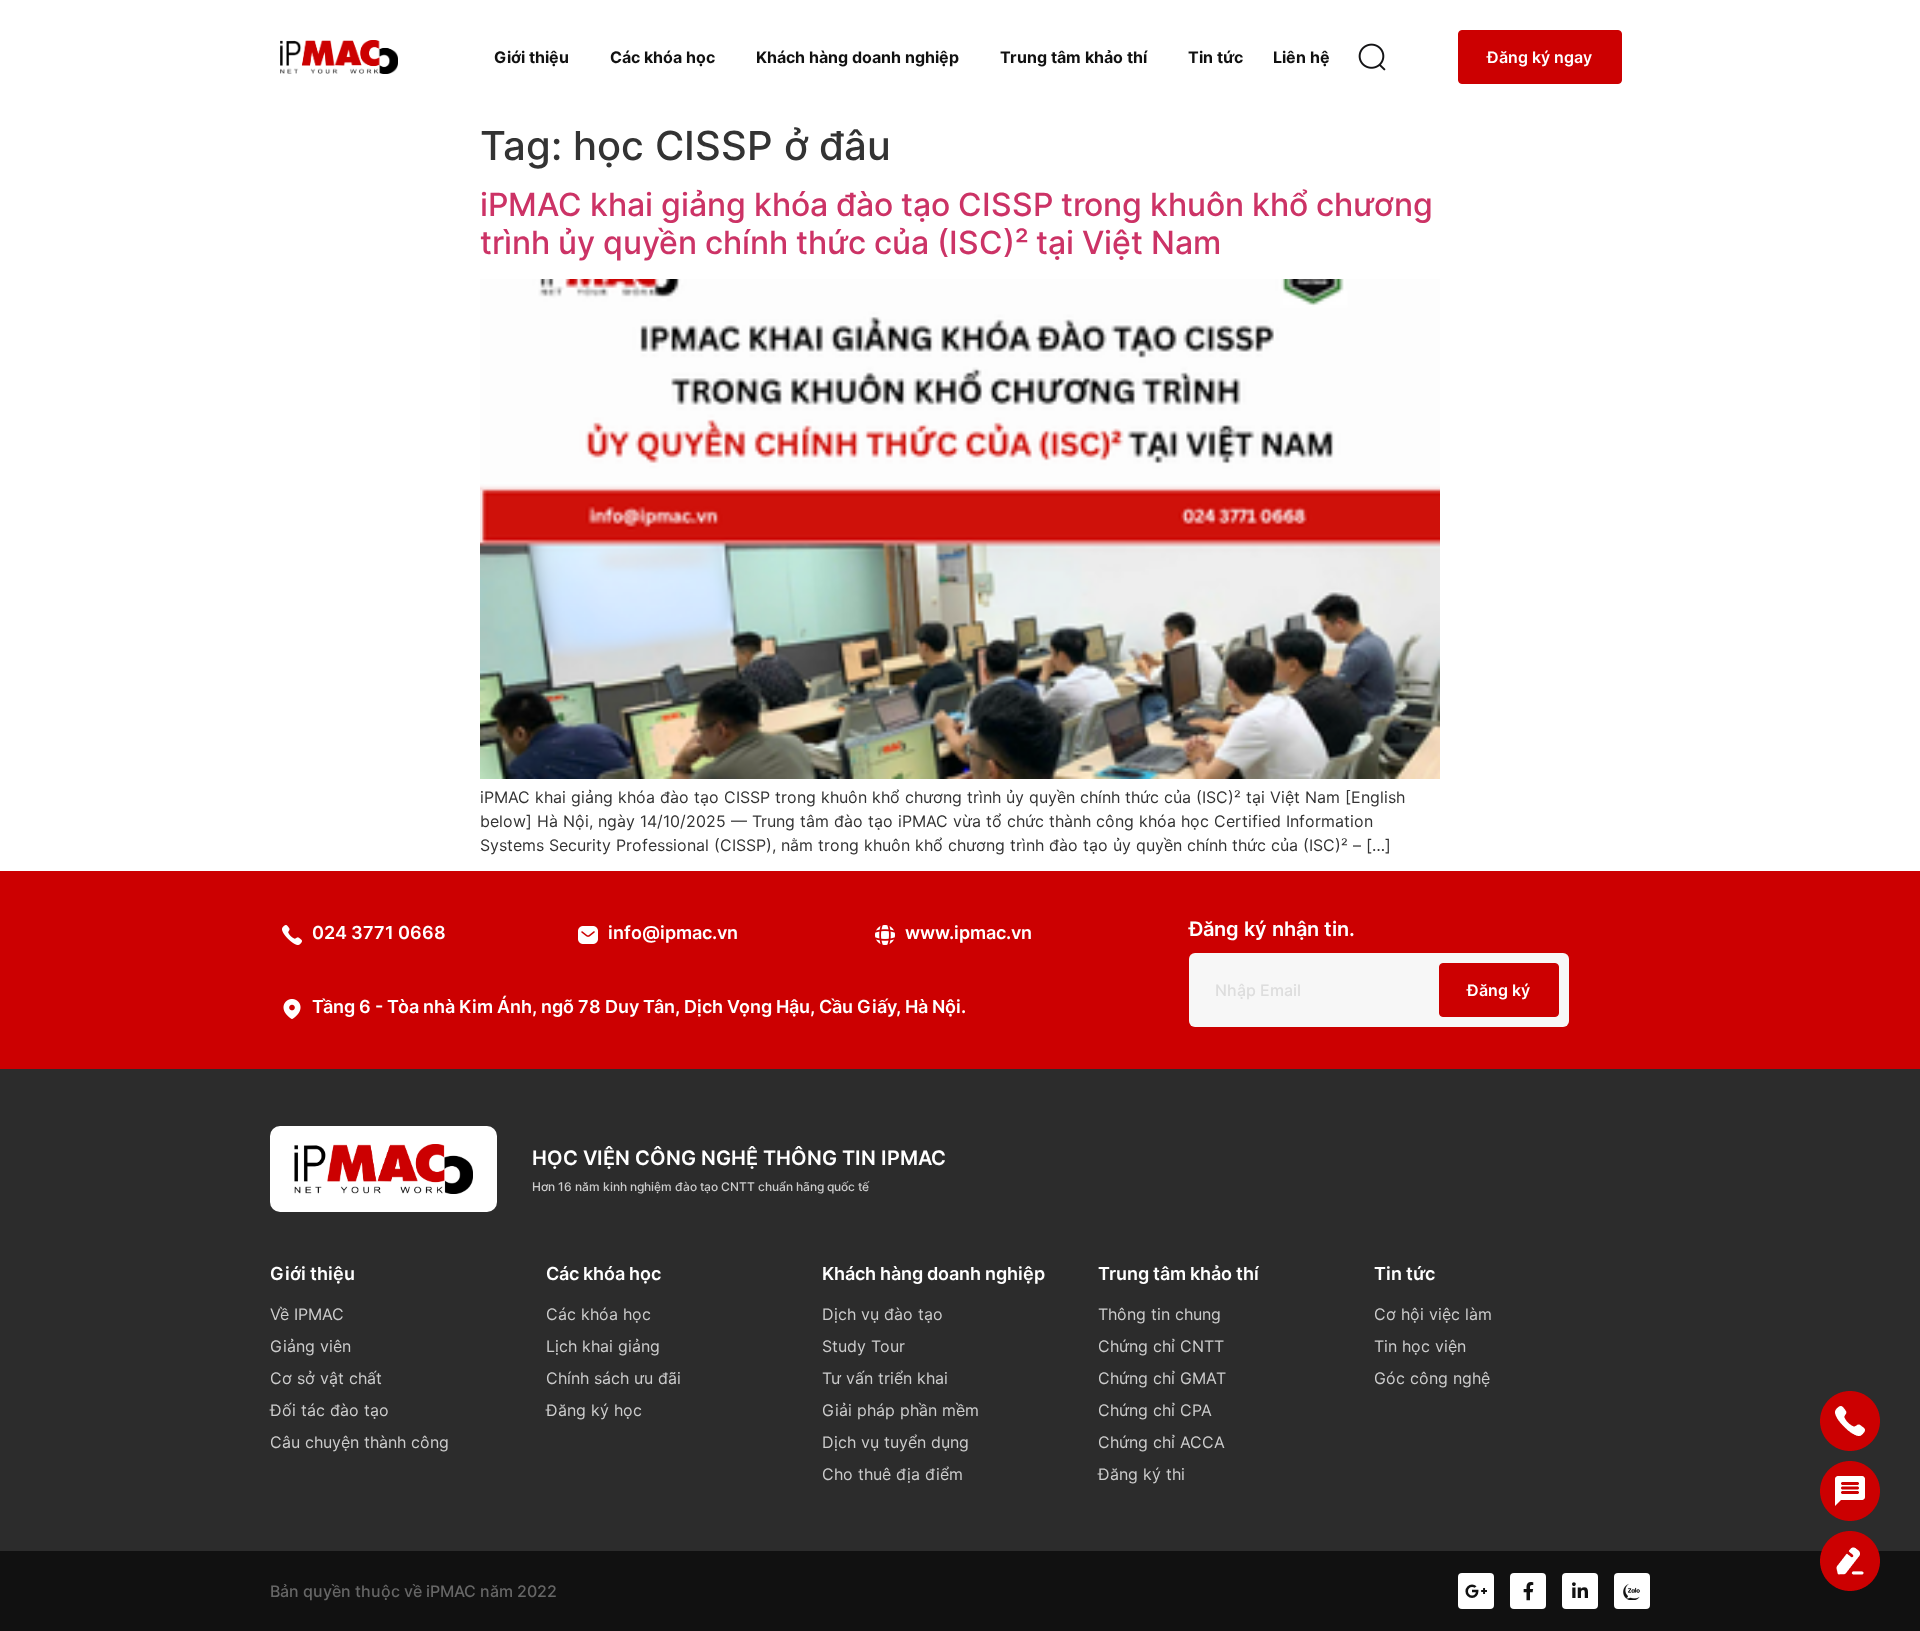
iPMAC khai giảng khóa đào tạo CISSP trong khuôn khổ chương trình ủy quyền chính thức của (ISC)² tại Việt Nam (956, 223)
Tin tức (1215, 57)
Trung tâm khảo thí (1073, 57)
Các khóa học (662, 57)
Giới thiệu (531, 57)
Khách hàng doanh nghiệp (857, 57)
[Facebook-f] (1528, 1591)
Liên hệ (1301, 57)
